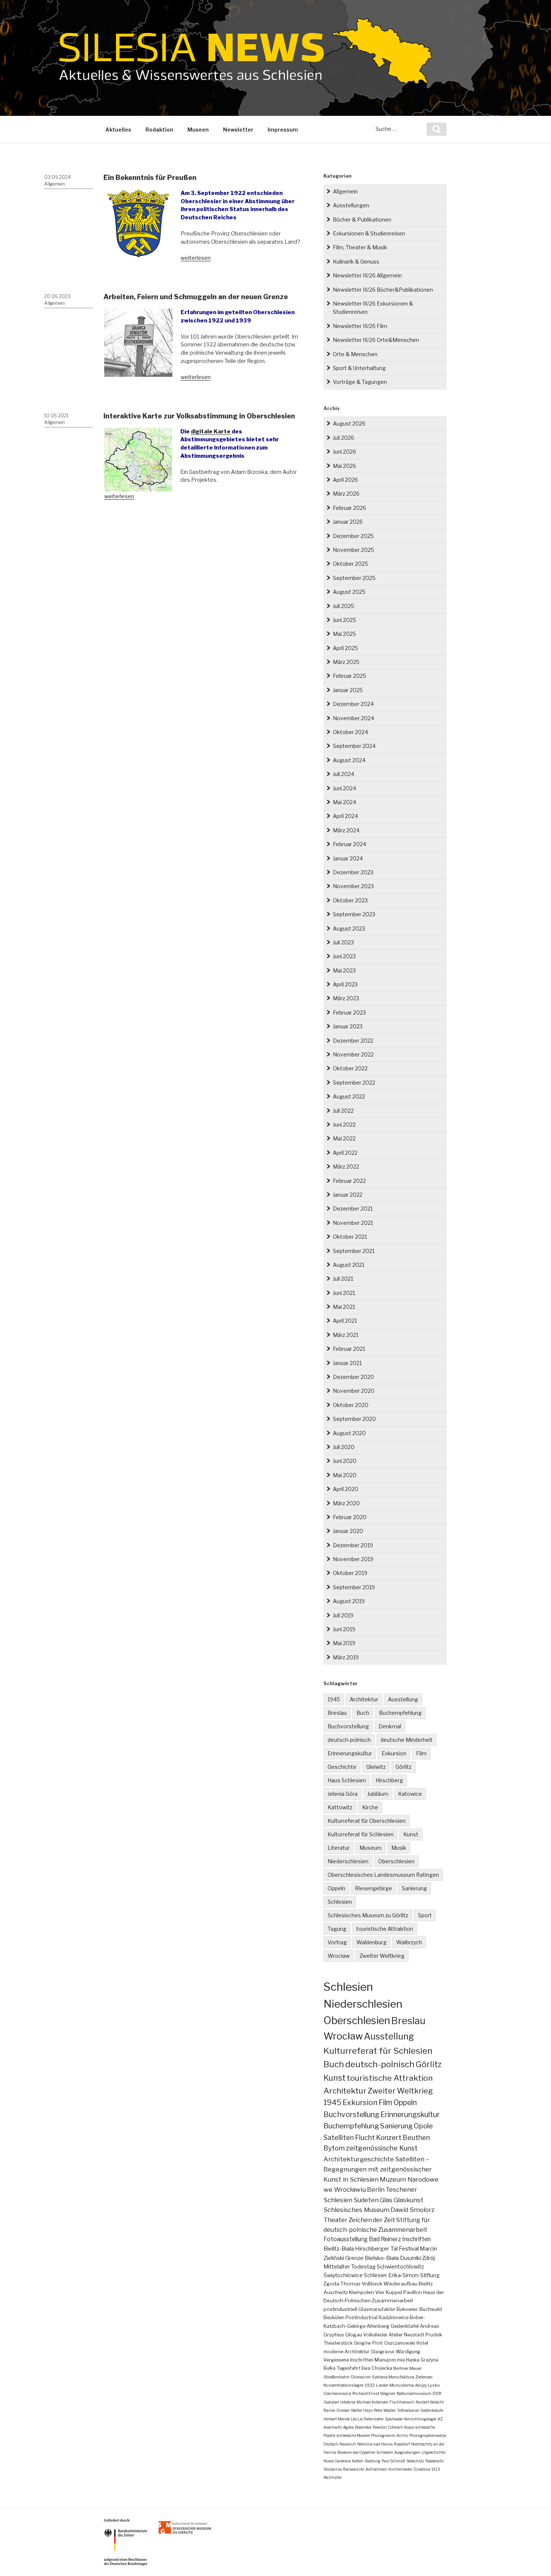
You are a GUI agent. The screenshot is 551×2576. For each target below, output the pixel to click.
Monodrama (402, 2385)
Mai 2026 (344, 466)
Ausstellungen (351, 205)
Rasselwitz (435, 2461)
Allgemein (55, 184)
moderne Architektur (347, 2352)
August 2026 (349, 423)
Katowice (410, 1794)
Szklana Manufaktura (393, 2377)
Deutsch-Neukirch (340, 2444)
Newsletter (238, 130)
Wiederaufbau (401, 2284)
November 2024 (353, 718)
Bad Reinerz (385, 2239)
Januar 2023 (348, 1026)
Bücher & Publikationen (362, 220)
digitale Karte (211, 432)
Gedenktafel (405, 2326)
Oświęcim (361, 2377)
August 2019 (349, 1601)
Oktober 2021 (350, 1237)
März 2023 (346, 998)
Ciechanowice (337, 2393)
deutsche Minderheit (407, 1740)
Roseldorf (402, 2444)
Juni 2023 (344, 956)
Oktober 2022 (350, 1068)
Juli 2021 (343, 1279)
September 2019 (354, 1587)
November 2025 (353, 550)
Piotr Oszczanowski (394, 2343)
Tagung (337, 1929)
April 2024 (345, 816)
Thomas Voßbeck (361, 2284)
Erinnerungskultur (350, 1753)
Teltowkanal (408, 2410)
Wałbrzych (409, 1942)
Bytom (334, 2148)
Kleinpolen (362, 2292)
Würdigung (408, 2352)
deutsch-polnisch (349, 1740)
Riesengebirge (374, 1888)
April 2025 (345, 648)
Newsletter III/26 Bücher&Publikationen (383, 290)
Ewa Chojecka (377, 2368)
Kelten (358, 2461)
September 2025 (354, 578)
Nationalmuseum (414, 2393)
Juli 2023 (343, 942)
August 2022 (349, 1096)
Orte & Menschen (355, 354)
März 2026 (346, 494)
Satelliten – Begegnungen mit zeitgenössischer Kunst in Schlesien (378, 2169)
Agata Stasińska (357, 2427)
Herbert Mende (337, 2419)
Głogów (362, 2343)
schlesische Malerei (353, 2435)
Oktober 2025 (350, 564)
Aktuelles (118, 130)
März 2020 (346, 1503)
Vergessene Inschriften (348, 2360)
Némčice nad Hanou (375, 2444)
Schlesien (340, 1902)
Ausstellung (403, 1699)
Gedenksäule (432, 2410)
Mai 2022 (344, 1138)
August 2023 (349, 928)
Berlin (376, 2189)
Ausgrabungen (407, 2452)
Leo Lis (357, 2419)
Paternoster (374, 2419)
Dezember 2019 (353, 1545)
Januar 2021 (347, 1363)
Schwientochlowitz (400, 2267)
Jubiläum (378, 1794)
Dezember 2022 (353, 1041)
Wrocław (339, 1956)
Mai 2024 (344, 802)
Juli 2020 (344, 1447)
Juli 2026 (344, 438)
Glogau (354, 2335)
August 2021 (349, 1265)
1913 (436, 2469)
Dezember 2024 (353, 704)
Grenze (354, 2258)
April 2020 (346, 1489)
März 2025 (346, 662)
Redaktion (159, 130)
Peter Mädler (385, 2410)
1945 (334, 1699)
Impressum (283, 130)
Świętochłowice (343, 2275)
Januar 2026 (348, 522)
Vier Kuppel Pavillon (399, 2292)
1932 (370, 2385)
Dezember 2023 (353, 872)
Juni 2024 (344, 788)
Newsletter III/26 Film (360, 326)
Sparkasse (394, 2419)
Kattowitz (340, 1807)
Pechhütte (332, 2477)
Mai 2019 (344, 1643)
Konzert (389, 2138)
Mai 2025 (344, 634)
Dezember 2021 (353, 1209)
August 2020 (349, 1433)
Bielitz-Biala (339, 2249)
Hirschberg (389, 1780)
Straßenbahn (336, 2377)
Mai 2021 (344, 1307)
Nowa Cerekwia (337, 2461)
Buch (363, 1713)
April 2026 (345, 480)
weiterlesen (196, 258)
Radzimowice (394, 2318)
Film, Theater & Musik (360, 247)
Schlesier (376, 2275)
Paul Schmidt (393, 2461)
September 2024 (354, 746)
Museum (371, 1848)
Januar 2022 (348, 1195)
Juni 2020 (345, 1461)
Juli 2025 (344, 606)
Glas (386, 2200)
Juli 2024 (344, 774)
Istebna (348, 2402)
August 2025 (349, 592)
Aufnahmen (376, 2469)
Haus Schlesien (347, 1780)
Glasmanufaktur (377, 2309)
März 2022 (346, 1167)
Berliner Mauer (407, 2368)
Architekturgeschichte (359, 2159)
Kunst (411, 1834)
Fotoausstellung (346, 2239)
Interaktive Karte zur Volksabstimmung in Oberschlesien (199, 416)
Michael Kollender (372, 2402)
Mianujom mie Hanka (397, 2360)
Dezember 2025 (353, 536)
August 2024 (349, 760)
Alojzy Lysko (427, 2385)
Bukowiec (407, 2309)
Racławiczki (354, 2469)
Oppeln (336, 1888)
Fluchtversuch (402, 2402)
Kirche (370, 1807)
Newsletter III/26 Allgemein (367, 275)
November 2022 (353, 1054)
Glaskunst (409, 2200)
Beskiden (334, 2318)
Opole (423, 2126)
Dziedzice (422, 2469)
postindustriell (340, 2309)
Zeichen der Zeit (372, 2220)
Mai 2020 (345, 1475)
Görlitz (404, 1767)
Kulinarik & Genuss (356, 261)
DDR (437, 2393)
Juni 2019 (344, 1629)
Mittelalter (337, 2267)
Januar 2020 (348, 1531)
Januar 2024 (348, 858)
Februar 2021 (349, 1349)
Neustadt (414, 2335)
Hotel (422, 2343)
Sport (425, 1915)
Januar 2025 (348, 690)
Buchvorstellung (348, 1726)
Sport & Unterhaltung (359, 368)
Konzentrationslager (344, 2385)
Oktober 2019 (350, 1573)
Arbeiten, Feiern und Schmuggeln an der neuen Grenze (196, 297)
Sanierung (414, 1888)
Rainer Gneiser (337, 2410)
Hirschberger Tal (376, 2249)
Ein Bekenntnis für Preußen (150, 178)
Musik (399, 1848)
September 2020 (354, 1419)
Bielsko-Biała (382, 2258)
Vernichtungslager (420, 2419)
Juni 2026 (344, 452)
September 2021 (354, 1251)
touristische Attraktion (385, 1929)
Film (421, 1753)
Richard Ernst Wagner (374, 2393)
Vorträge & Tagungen (360, 382)
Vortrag (337, 1942)
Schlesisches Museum (356, 2210)
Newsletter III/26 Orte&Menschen (376, 340)
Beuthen (416, 2138)
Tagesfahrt (349, 2368)
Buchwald (431, 2309)
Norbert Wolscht (430, 2402)
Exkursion (394, 1753)
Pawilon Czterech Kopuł (393, 2427)
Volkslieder (375, 2335)
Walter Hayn (362, 2410)
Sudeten (366, 2200)
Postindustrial (362, 2318)
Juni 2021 (344, 1293)
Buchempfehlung (400, 1713)
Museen (198, 130)
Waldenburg (371, 1942)
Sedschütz (415, 2461)
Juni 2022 (344, 1125)
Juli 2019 (343, 1615)
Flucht (365, 2137)
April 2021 (345, 1321)
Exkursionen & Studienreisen (369, 233)
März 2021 (346, 1335)
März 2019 (346, 1657)
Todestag (363, 2267)
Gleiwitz (376, 1767)
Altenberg (378, 2326)
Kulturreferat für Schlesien (361, 1834)
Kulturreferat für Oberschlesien (367, 1821)
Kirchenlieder (400, 2469)
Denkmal (390, 1726)
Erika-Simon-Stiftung (414, 2275)
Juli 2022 (343, 1111)
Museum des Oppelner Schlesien (365, 2452)
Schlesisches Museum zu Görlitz (368, 1915)
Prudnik (434, 2335)
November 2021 (353, 1223)
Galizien (331, 2402)
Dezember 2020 (353, 1377)
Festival (409, 2249)
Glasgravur (383, 2352)
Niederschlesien (348, 1861)
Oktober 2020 (351, 1405)
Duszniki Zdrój (417, 2258)
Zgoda (331, 2284)
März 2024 (346, 830)
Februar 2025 (350, 676)
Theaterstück (338, 2343)
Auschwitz (336, 2292)
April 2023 (345, 984)
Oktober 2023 (350, 900)
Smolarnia (333, 2469)
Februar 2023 (349, 1012)
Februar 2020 (350, 1517)
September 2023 (354, 914)
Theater (335, 2220)
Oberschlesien (396, 1861)
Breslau (337, 1713)
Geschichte (342, 1767)
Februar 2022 (349, 1181)
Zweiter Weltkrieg (382, 1956)
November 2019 (353, 1559)
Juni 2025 (344, 620)
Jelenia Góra (343, 1794)
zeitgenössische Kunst (382, 2148)
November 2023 (353, 886)
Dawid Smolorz (413, 2210)
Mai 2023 (344, 970)
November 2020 (354, 1391)
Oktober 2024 (350, 732)
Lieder (382, 2385)
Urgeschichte (433, 2452)
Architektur (364, 1699)
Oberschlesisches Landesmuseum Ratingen (383, 1875)
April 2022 (345, 1153)
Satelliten (339, 2137)
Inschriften (416, 2239)
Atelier (396, 2335)
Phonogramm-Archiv (390, 2435)
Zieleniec (424, 2377)
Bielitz (426, 2284)
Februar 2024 (350, 844)
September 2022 (354, 1083)
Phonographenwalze (428, 2435)
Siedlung (373, 2461)
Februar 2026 (350, 508)
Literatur (339, 1848)
